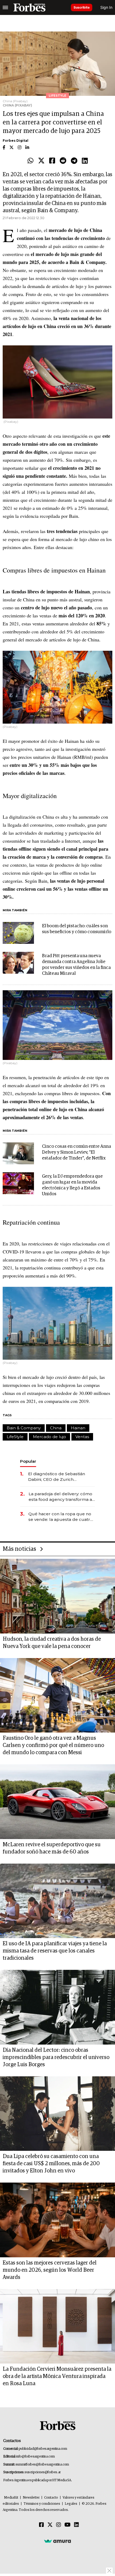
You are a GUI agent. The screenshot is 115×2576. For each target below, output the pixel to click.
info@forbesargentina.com (36, 2457)
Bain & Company (24, 1428)
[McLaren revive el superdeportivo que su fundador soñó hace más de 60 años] (57, 1802)
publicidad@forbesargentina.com (43, 2449)
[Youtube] (68, 2525)
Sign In (106, 7)
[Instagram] (59, 2525)
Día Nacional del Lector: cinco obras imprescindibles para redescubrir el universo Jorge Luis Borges (56, 2057)
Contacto (51, 2498)
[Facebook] (52, 161)
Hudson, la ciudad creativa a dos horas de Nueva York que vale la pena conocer (52, 1643)
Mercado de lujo (49, 1437)
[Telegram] (74, 161)
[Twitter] (41, 161)
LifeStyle (15, 1437)
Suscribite (82, 7)
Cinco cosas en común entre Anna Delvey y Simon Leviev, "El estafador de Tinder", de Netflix (76, 1152)
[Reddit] (63, 161)
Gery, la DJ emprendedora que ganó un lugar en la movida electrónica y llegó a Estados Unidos (72, 1185)
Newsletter (31, 2498)
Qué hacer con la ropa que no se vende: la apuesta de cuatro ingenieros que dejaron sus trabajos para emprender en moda (61, 1517)
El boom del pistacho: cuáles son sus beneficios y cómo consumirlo (77, 929)
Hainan (78, 1428)
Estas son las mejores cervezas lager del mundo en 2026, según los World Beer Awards (50, 2270)
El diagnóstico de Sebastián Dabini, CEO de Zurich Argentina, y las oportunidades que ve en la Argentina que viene (60, 1477)
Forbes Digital (16, 141)
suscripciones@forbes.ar (43, 2472)
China (56, 1428)
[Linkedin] (85, 161)
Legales (71, 2504)
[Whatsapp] (30, 161)
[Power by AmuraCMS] (57, 2541)
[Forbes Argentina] (29, 7)
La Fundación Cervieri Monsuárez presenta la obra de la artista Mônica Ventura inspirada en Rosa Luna (57, 2376)
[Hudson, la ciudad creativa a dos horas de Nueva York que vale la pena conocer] (57, 1596)
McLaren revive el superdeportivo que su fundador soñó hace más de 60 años (52, 1848)
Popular (28, 1461)
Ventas (82, 1437)
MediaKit (11, 2498)
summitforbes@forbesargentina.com (42, 2465)
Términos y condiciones (42, 2504)
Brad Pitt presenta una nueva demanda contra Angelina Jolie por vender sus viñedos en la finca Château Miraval (76, 965)
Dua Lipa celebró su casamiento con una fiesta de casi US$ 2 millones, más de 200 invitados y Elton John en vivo (51, 2164)
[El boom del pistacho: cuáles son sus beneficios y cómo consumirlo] (18, 933)
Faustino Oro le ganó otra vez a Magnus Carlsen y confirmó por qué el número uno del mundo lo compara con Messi (53, 1745)
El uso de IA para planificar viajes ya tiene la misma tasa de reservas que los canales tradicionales (55, 1951)
